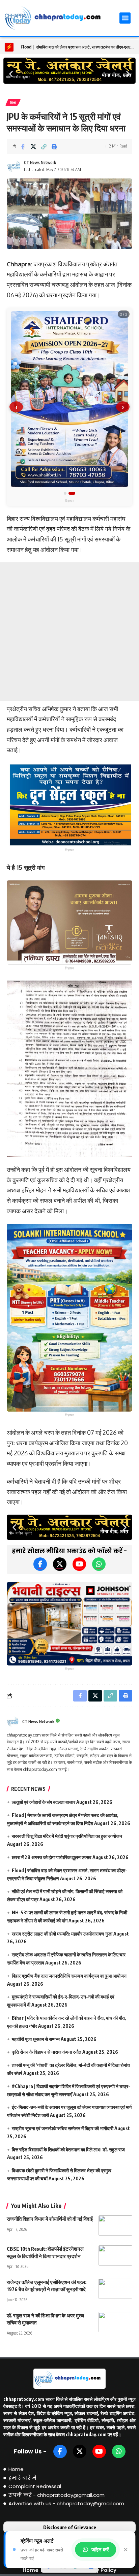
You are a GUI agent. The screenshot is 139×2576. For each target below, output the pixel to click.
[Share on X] (33, 146)
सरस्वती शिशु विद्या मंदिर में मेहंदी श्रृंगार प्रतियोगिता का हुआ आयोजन (67, 1836)
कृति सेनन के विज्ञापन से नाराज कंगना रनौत (47, 2052)
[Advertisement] (69, 632)
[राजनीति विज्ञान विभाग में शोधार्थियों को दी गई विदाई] (115, 2225)
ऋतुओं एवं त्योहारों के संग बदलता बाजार (44, 1802)
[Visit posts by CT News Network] (14, 166)
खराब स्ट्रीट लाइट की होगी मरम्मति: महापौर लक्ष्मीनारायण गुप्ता (62, 1934)
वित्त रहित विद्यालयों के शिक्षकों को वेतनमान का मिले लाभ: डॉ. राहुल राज (68, 2150)
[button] (125, 18)
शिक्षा (13, 102)
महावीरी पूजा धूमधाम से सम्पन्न (36, 2039)
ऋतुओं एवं (28, 47)
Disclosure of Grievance (70, 2527)
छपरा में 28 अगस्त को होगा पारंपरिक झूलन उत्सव (52, 1857)
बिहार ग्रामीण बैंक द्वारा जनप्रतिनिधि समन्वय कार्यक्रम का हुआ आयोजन (69, 1976)
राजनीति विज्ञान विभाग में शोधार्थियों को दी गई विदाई (50, 2219)
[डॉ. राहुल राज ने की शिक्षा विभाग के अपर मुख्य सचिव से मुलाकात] (115, 2322)
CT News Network (40, 162)
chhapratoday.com (24, 2399)
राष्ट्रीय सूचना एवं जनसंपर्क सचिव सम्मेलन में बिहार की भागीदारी (63, 2128)
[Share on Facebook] (23, 146)
